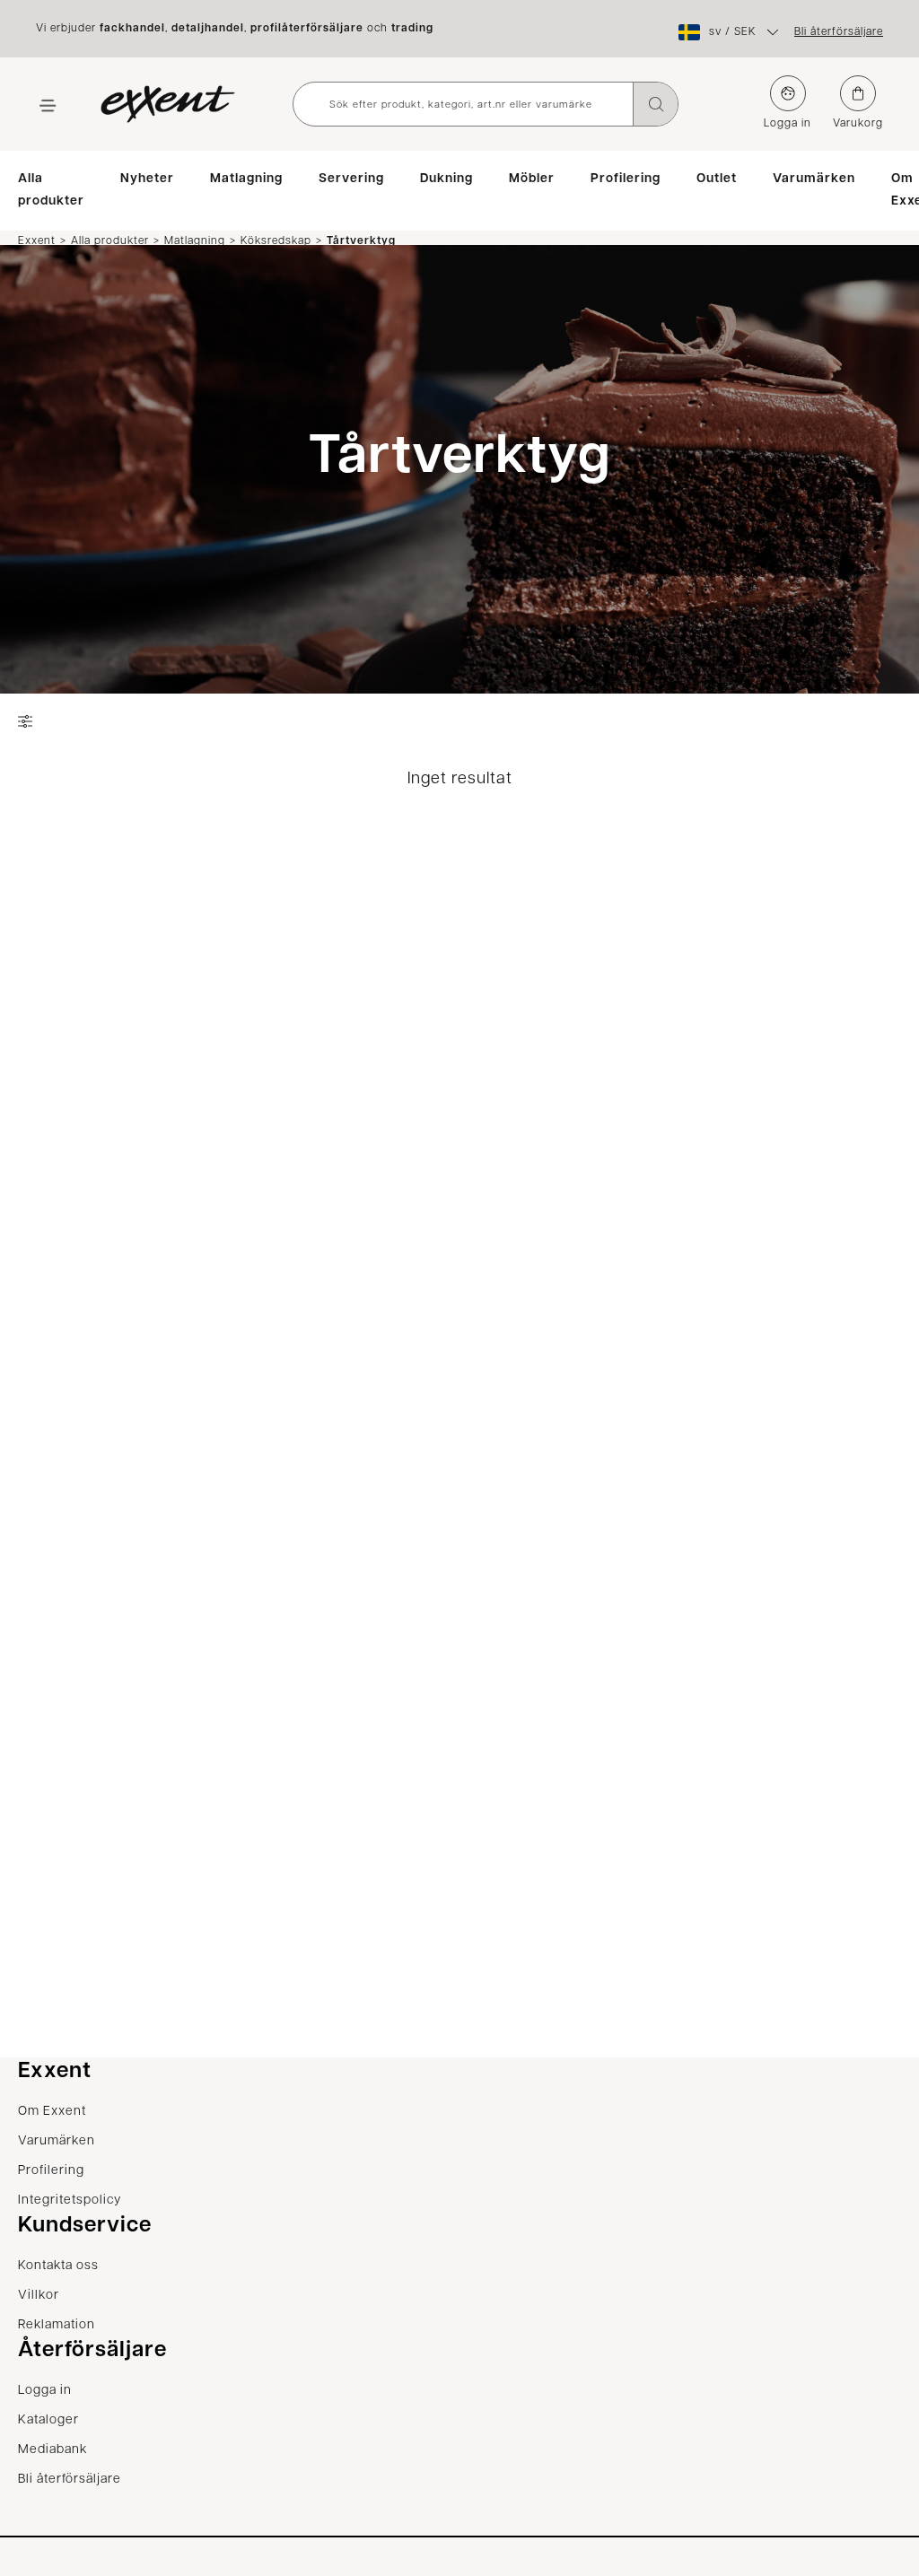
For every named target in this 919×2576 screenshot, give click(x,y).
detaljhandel (208, 29)
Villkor (39, 2296)
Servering (351, 179)
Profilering (626, 179)
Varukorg (858, 124)
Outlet (717, 179)
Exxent (37, 240)
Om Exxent (52, 2112)
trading (412, 29)
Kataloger (48, 2420)
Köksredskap (276, 240)
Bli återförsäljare (839, 32)
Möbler (532, 179)
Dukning (446, 179)
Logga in (788, 124)
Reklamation (57, 2325)
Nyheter (147, 179)
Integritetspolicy (70, 2201)
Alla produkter (51, 190)
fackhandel (132, 29)
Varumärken (814, 179)
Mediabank (53, 2450)
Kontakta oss (58, 2266)
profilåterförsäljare (307, 29)
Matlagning (246, 179)
